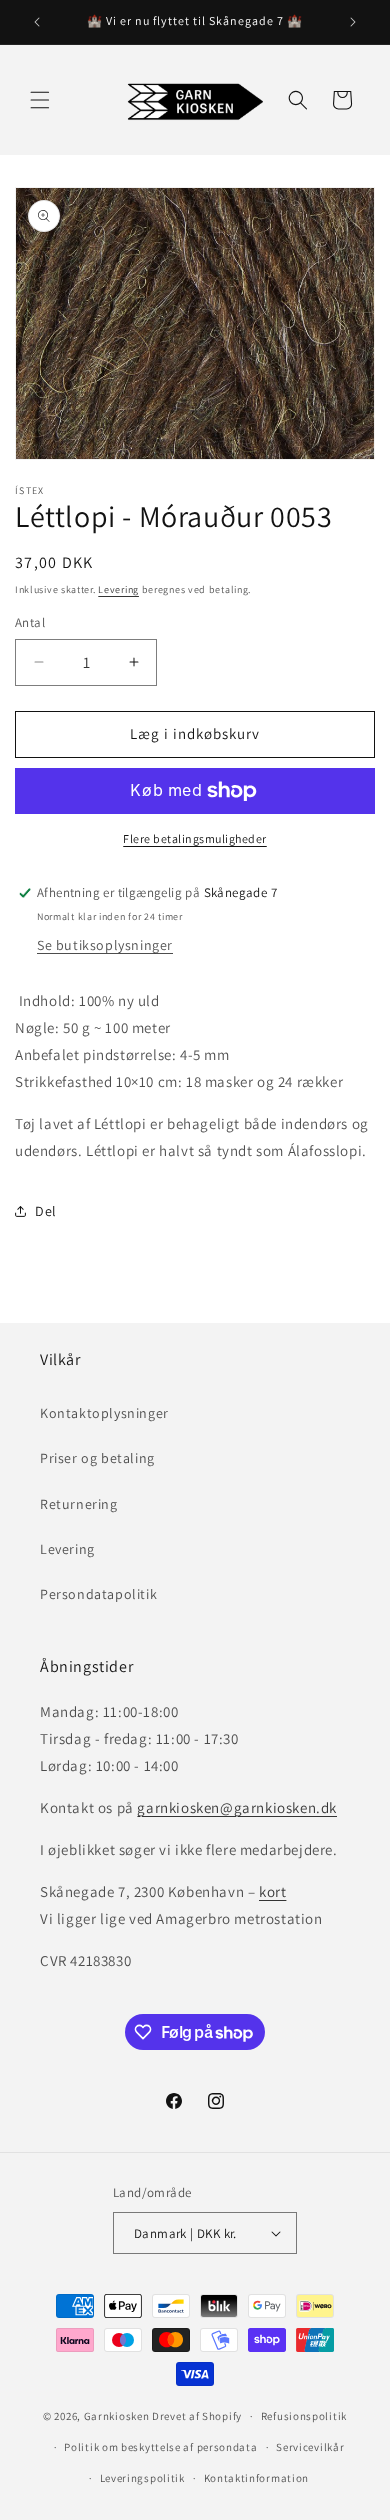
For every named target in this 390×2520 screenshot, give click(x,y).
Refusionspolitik (304, 2416)
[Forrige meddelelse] (37, 22)
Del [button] (46, 1211)
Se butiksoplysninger (105, 945)
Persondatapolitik (98, 1594)
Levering (118, 589)
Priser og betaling (97, 1458)
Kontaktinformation (257, 2478)
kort (272, 1891)
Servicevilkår (310, 2447)
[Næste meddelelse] (353, 22)
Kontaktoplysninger (104, 1413)
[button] (40, 100)
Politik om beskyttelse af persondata (160, 2447)
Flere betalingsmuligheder (195, 838)
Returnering (79, 1504)
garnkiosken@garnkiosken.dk (237, 1807)
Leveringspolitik (142, 2478)
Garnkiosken (117, 2416)
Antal (30, 622)
